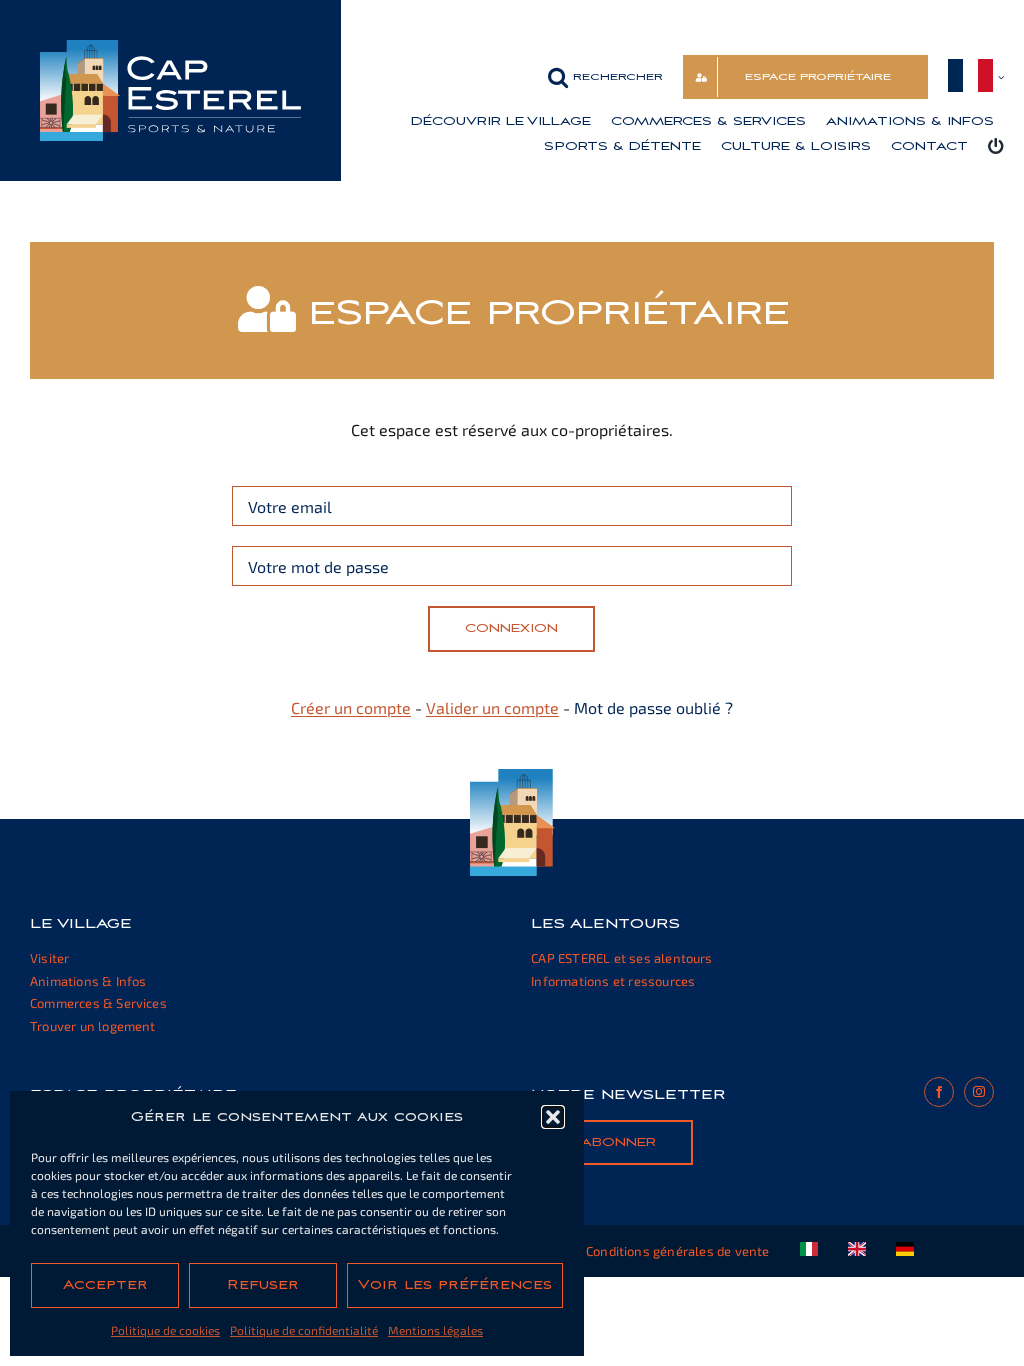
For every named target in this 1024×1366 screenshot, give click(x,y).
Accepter (105, 1285)
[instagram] (979, 1092)
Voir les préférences (455, 1285)
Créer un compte (351, 707)
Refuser (263, 1285)
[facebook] (939, 1092)
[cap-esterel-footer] (512, 776)
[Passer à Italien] (809, 1251)
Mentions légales (435, 1330)
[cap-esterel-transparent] (170, 47)
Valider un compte (492, 707)
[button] (553, 1117)
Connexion (511, 628)
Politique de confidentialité (304, 1330)
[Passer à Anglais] (857, 1251)
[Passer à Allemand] (905, 1251)
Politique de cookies (165, 1330)
